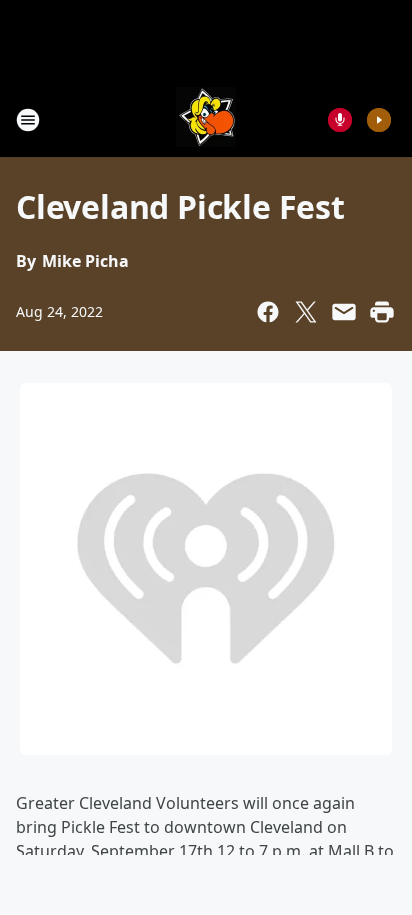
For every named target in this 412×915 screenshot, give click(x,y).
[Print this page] (382, 312)
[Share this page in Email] (344, 312)
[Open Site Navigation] (28, 120)
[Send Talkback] (340, 120)
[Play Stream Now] (379, 120)
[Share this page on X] (306, 312)
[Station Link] (206, 119)
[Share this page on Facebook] (268, 312)
